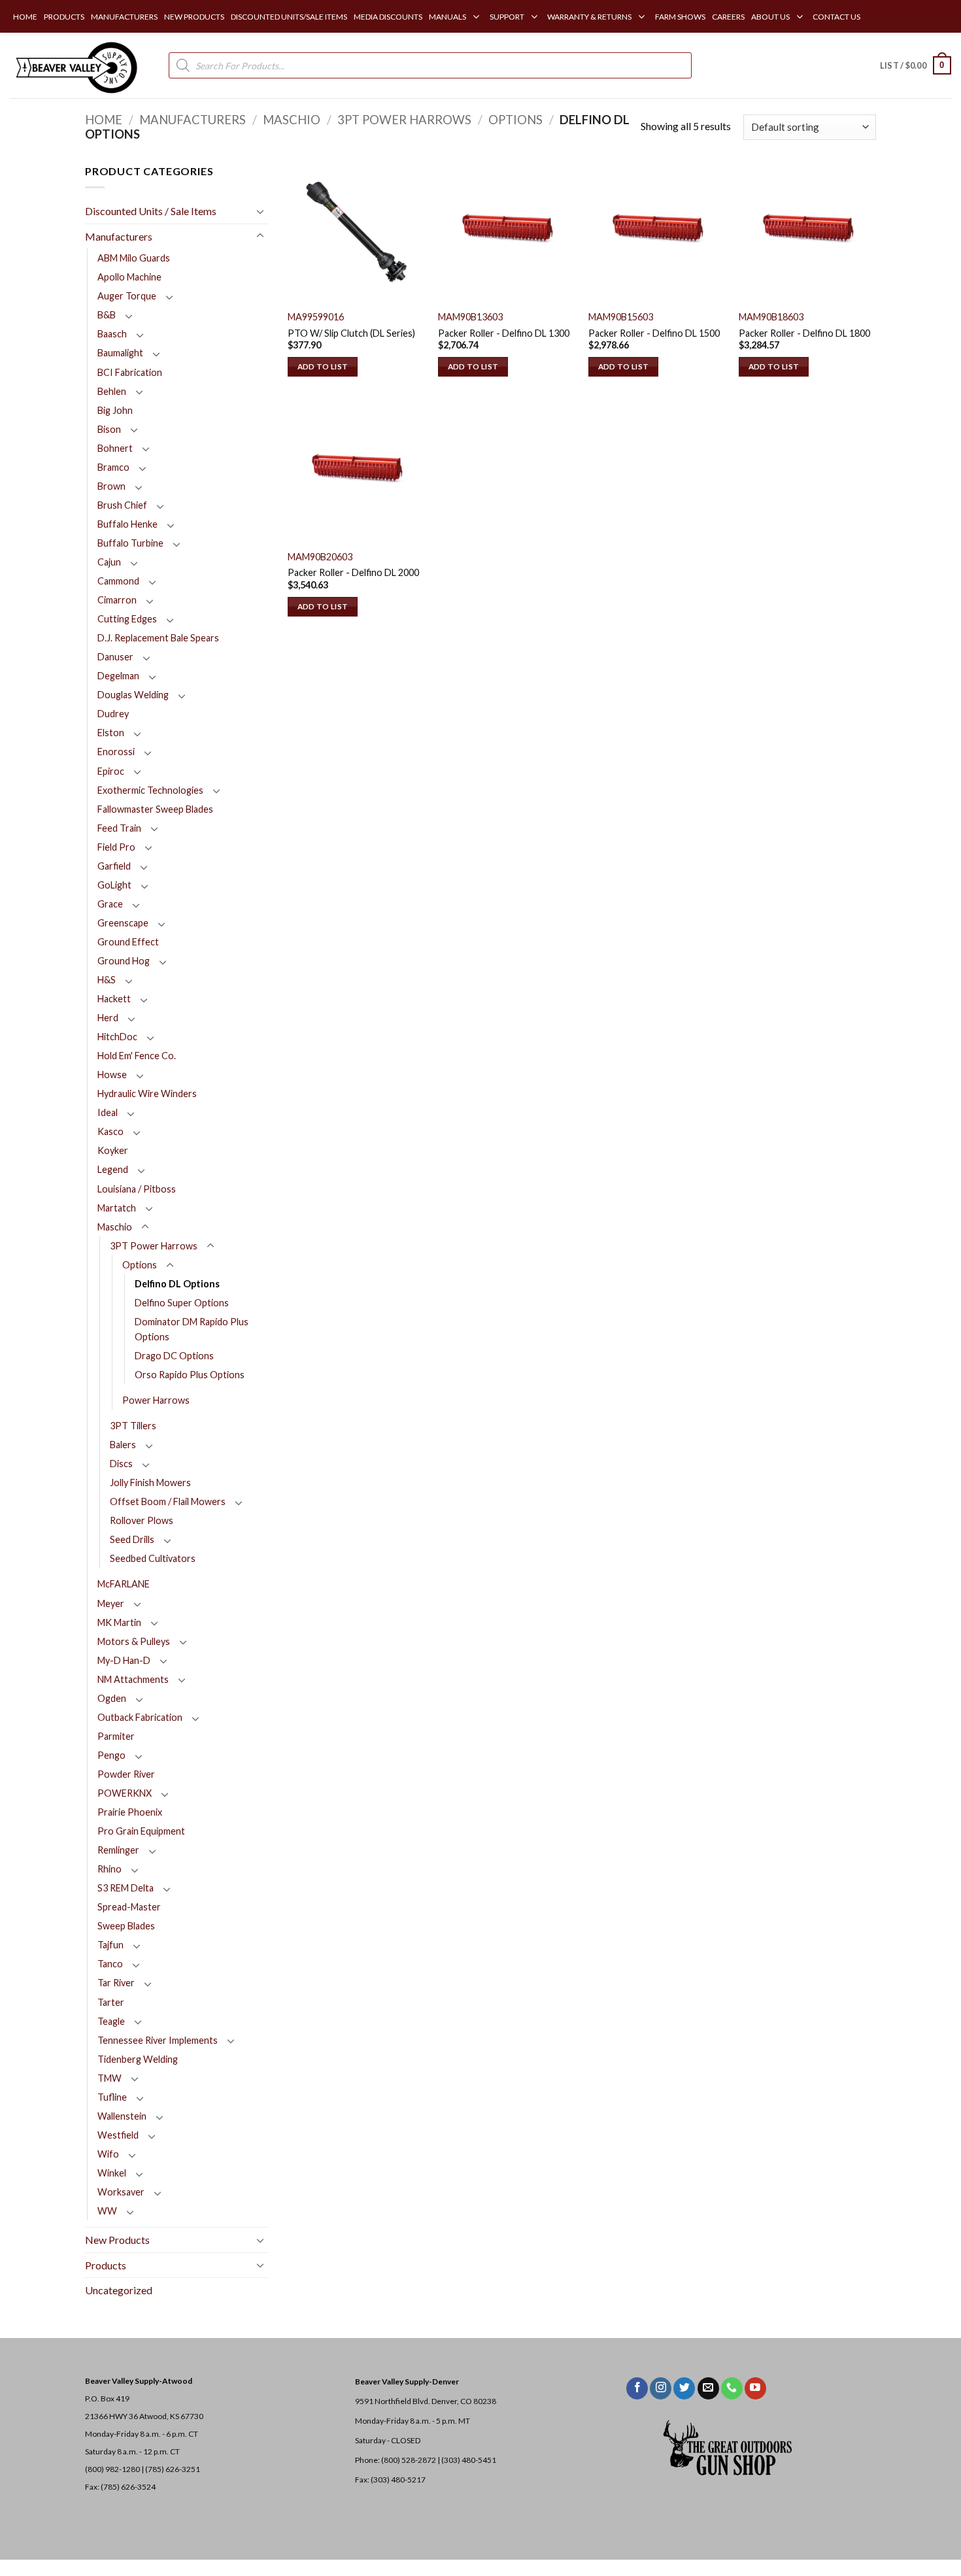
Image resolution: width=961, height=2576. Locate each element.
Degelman (118, 676)
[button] (916, 65)
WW (107, 2211)
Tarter (111, 2002)
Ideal (108, 1112)
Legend (113, 1169)
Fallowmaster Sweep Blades (155, 809)
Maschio (292, 120)
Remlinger (118, 1850)
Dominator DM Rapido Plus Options (192, 1329)
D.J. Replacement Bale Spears (158, 638)
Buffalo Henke (127, 524)
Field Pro (116, 847)
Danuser (115, 657)
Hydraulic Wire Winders (147, 1093)
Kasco (110, 1131)
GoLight (114, 885)
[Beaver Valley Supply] (75, 65)
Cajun (109, 562)
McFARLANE (124, 1584)
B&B (107, 315)
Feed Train (119, 828)
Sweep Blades (126, 1926)
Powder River (126, 1774)
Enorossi (116, 752)
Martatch (117, 1208)
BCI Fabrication (130, 372)
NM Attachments (133, 1679)
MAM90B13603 (470, 317)
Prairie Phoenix (130, 1812)
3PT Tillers (133, 1426)
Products (106, 2265)
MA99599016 (316, 317)
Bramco (113, 467)
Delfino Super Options (182, 1303)
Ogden (112, 1698)
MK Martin (119, 1622)
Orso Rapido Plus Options (190, 1375)
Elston (111, 733)
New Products (117, 2240)
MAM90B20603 (320, 557)
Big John (115, 410)
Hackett (114, 999)
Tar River (116, 1983)
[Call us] (732, 2388)
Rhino (110, 1869)
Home (104, 120)
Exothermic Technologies (150, 790)
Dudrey (113, 714)
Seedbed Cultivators (153, 1558)
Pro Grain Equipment (141, 1831)
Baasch (112, 334)
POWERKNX (125, 1793)
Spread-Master (129, 1907)
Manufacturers (193, 120)
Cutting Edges (127, 619)
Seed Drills (132, 1539)
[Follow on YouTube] (755, 2388)
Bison (109, 429)
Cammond (118, 581)
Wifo (108, 2154)
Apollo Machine (129, 277)
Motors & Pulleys (134, 1641)
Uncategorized (119, 2290)
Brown (111, 486)
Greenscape (123, 923)
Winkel (112, 2173)
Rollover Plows (142, 1520)
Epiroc (111, 771)
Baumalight (120, 353)
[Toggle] (260, 211)
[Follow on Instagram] (661, 2388)
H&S (107, 980)
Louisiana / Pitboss (137, 1189)
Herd (108, 1018)
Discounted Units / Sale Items (151, 211)
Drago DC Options (174, 1356)
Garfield (114, 866)
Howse (112, 1075)
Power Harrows (156, 1400)
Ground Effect (128, 942)
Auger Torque (127, 296)
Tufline (112, 2097)
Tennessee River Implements (158, 2040)
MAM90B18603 (771, 317)
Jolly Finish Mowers (150, 1483)
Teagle (111, 2021)
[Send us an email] (708, 2388)
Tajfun (110, 1945)
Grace (110, 904)
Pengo (111, 1755)
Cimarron (117, 600)
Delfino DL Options (177, 1284)
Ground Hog (124, 961)
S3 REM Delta (126, 1888)
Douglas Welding (133, 695)
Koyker (113, 1150)
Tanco (110, 1964)
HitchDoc (117, 1037)
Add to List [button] (323, 366)
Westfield (118, 2135)
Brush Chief (122, 505)
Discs (121, 1464)
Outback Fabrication (140, 1717)
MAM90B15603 (621, 317)
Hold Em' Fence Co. (137, 1056)
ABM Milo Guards (134, 258)
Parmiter (116, 1736)
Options (515, 120)
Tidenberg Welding (138, 2059)
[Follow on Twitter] (684, 2388)
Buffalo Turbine (130, 543)
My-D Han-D (124, 1660)
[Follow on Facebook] (637, 2388)
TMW (110, 2078)
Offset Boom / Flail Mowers (168, 1501)
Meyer (111, 1603)
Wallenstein (122, 2116)
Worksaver (121, 2192)
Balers (123, 1445)
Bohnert (115, 448)
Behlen (112, 391)
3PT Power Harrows (404, 120)
